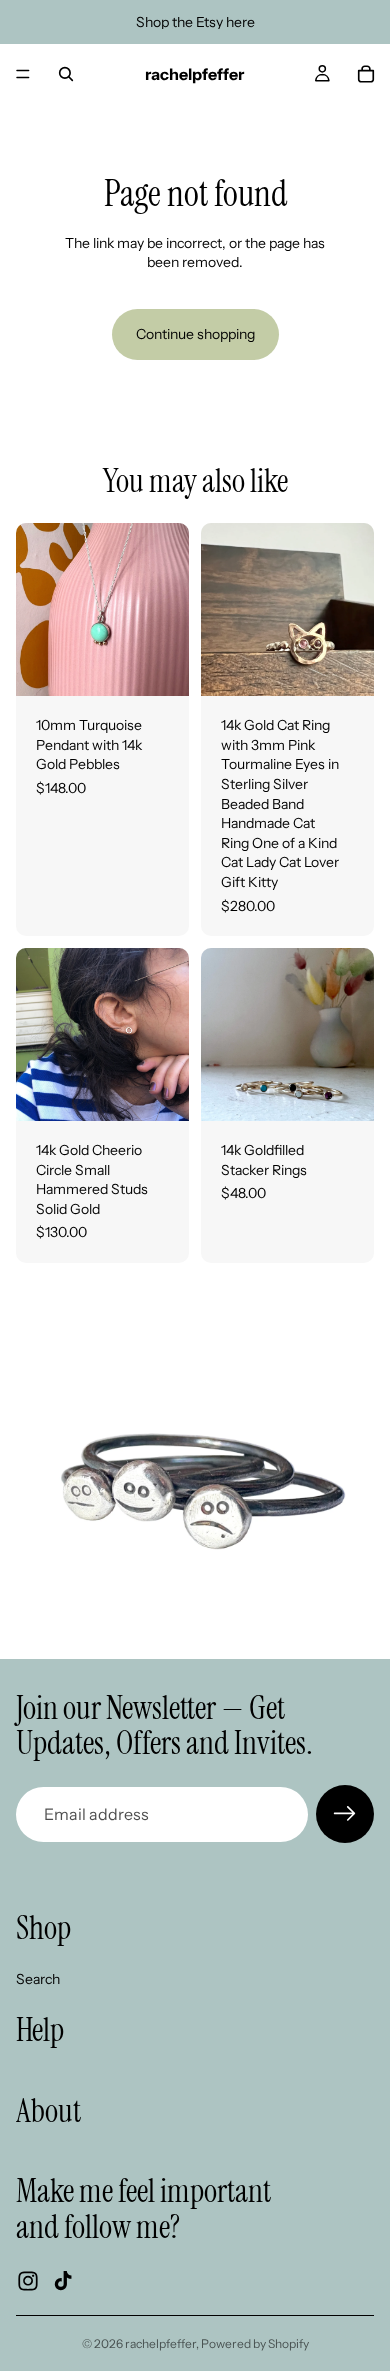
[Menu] (23, 74)
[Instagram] (28, 2281)
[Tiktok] (63, 2281)
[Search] (66, 74)
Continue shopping (195, 334)
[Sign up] (345, 1814)
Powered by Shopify (255, 2343)
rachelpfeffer (160, 2343)
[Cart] (366, 74)
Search (38, 1979)
